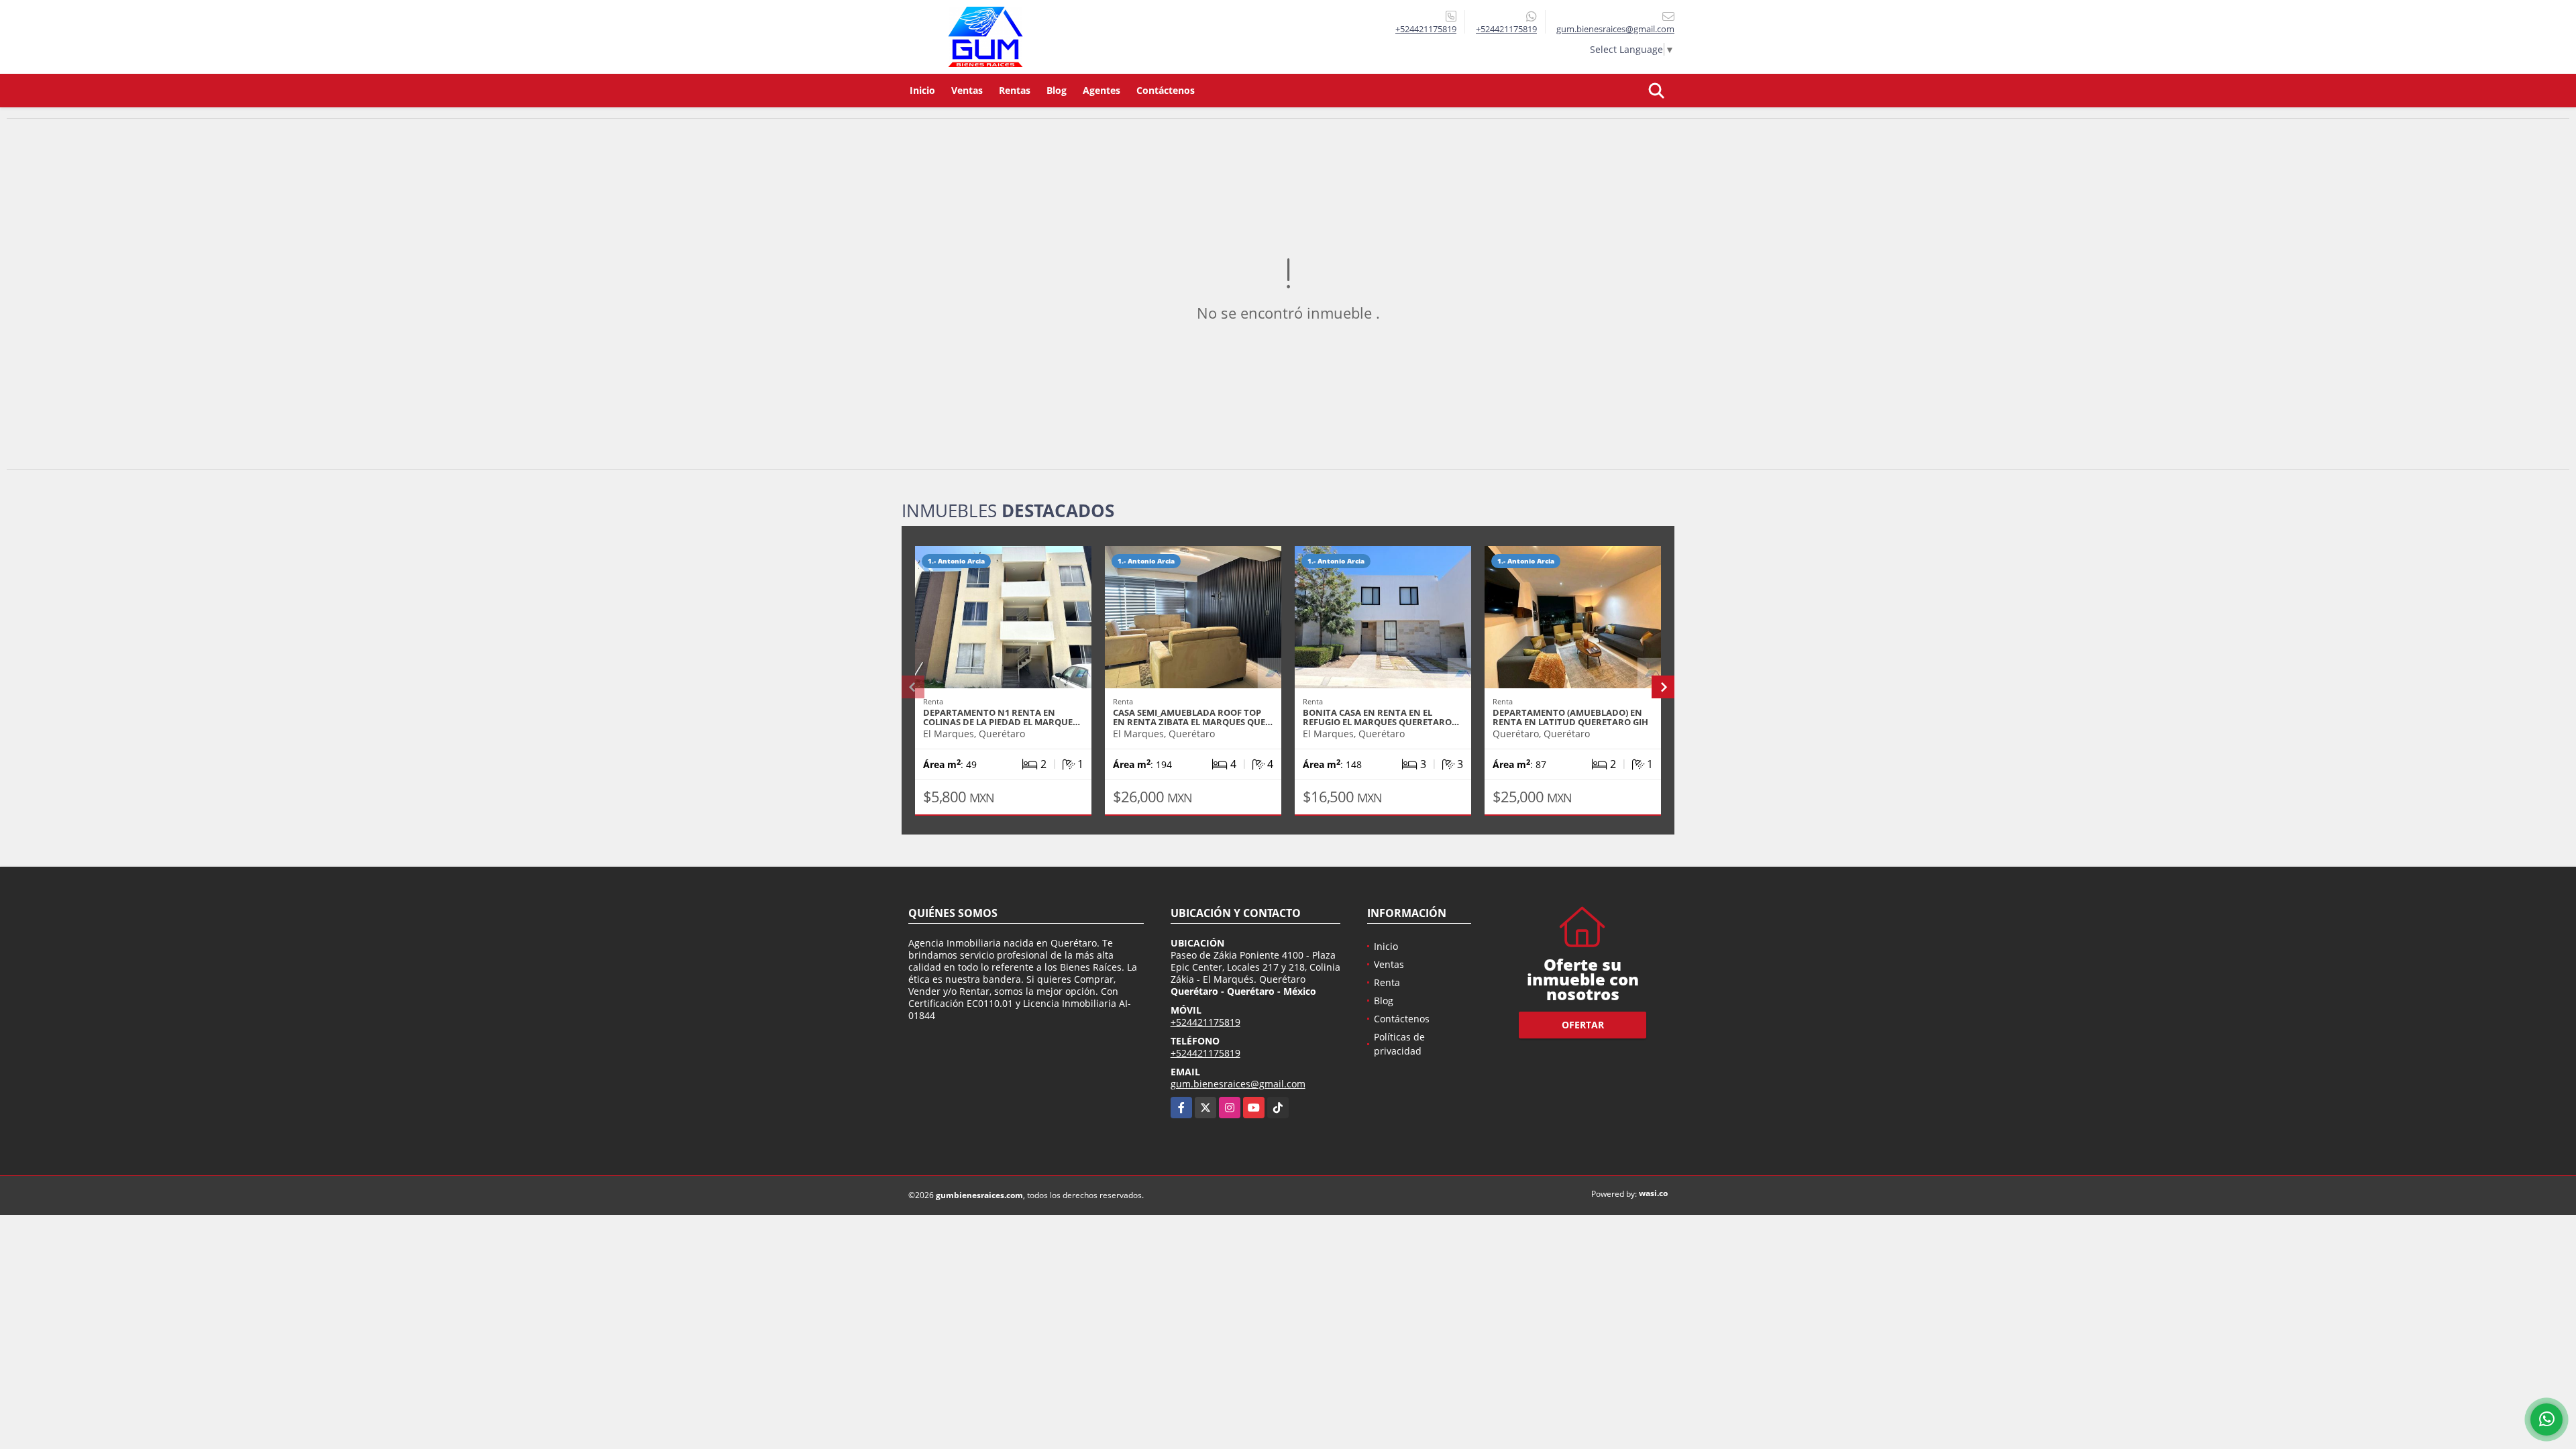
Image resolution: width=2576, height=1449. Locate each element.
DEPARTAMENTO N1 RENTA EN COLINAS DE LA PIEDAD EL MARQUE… (1002, 717)
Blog (1057, 90)
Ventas (967, 90)
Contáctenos (1166, 90)
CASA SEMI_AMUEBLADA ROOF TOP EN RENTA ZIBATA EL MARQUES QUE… (1193, 717)
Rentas (1015, 90)
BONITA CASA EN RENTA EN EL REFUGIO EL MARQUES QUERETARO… (1381, 717)
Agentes (1102, 90)
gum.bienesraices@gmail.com (1238, 1084)
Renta (1387, 982)
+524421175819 (1426, 29)
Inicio (922, 90)
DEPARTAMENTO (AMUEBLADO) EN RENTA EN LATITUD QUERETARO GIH (1570, 717)
